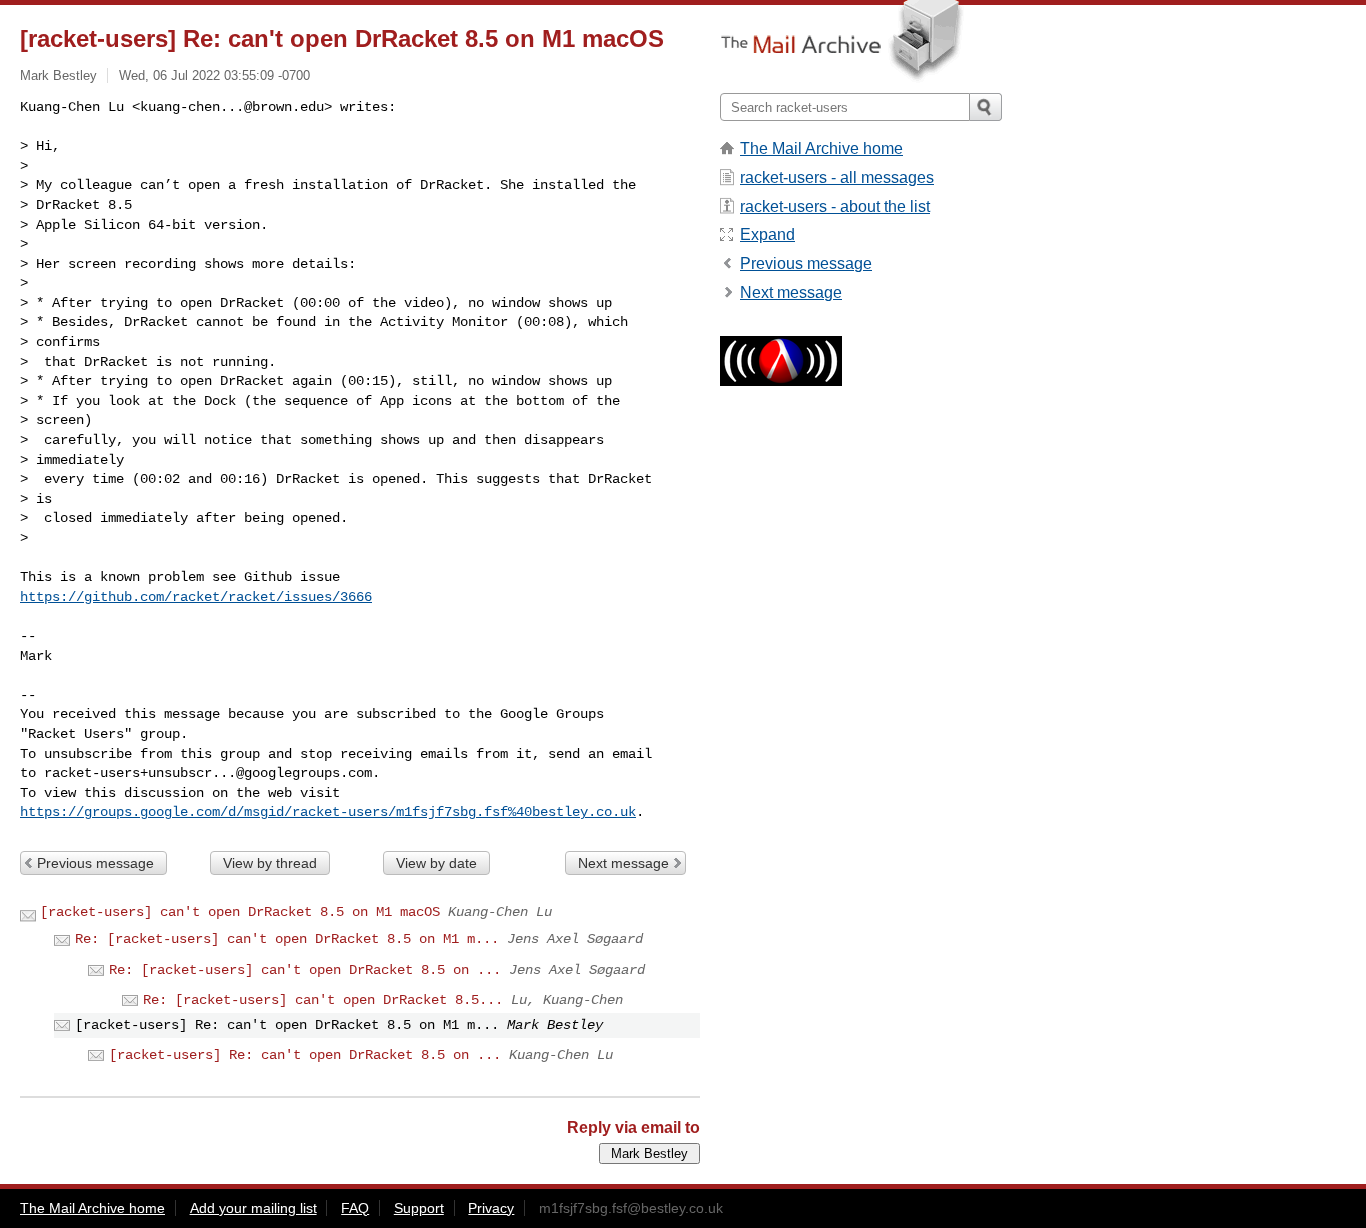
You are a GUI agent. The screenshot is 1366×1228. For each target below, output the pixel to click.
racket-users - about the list (835, 206)
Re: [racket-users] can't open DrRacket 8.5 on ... (305, 970)
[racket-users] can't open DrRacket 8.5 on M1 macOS (240, 912)
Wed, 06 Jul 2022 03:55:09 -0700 (214, 75)
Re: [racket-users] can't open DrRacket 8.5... (323, 1000)
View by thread (270, 863)
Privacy (491, 1208)
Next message (623, 863)
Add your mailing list (253, 1208)
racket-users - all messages (837, 177)
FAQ (355, 1208)
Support (419, 1208)
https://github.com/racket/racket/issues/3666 (196, 597)
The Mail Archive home (821, 148)
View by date (436, 863)
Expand (767, 234)
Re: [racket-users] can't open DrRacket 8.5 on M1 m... (287, 939)
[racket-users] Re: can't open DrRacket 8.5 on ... (305, 1055)
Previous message (95, 863)
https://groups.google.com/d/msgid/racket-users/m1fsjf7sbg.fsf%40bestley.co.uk (328, 812)
